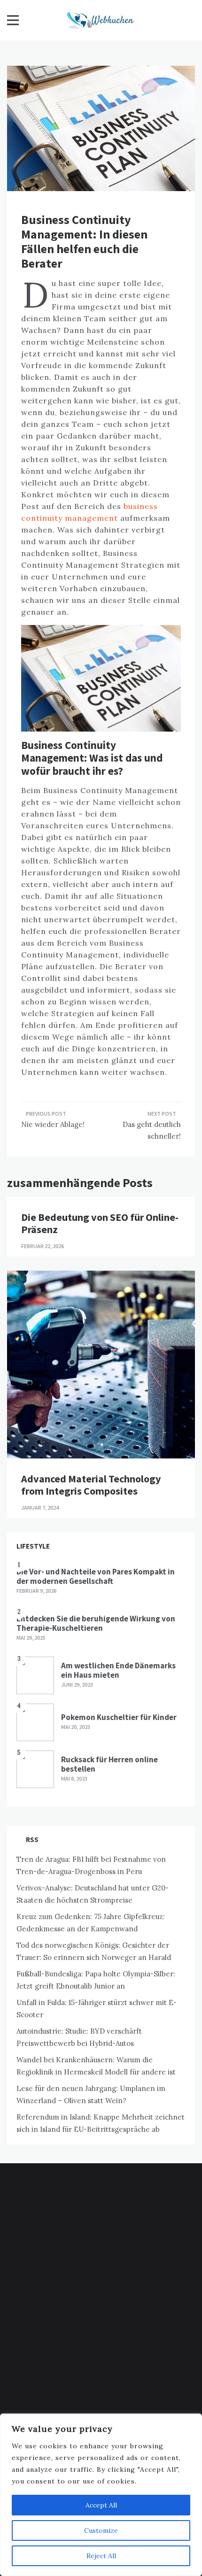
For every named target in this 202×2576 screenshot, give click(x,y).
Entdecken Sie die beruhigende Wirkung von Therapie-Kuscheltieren (96, 1623)
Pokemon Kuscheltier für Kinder (119, 1717)
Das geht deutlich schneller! (152, 1130)
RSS (32, 1839)
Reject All (101, 2556)
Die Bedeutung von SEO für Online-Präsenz (100, 1223)
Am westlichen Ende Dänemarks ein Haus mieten (118, 1670)
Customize (101, 2530)
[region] (101, 2495)
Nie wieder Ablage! (53, 1124)
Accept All (101, 2505)
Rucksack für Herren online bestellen (109, 1764)
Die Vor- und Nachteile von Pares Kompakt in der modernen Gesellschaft (96, 1576)
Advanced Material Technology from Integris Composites (91, 1485)
